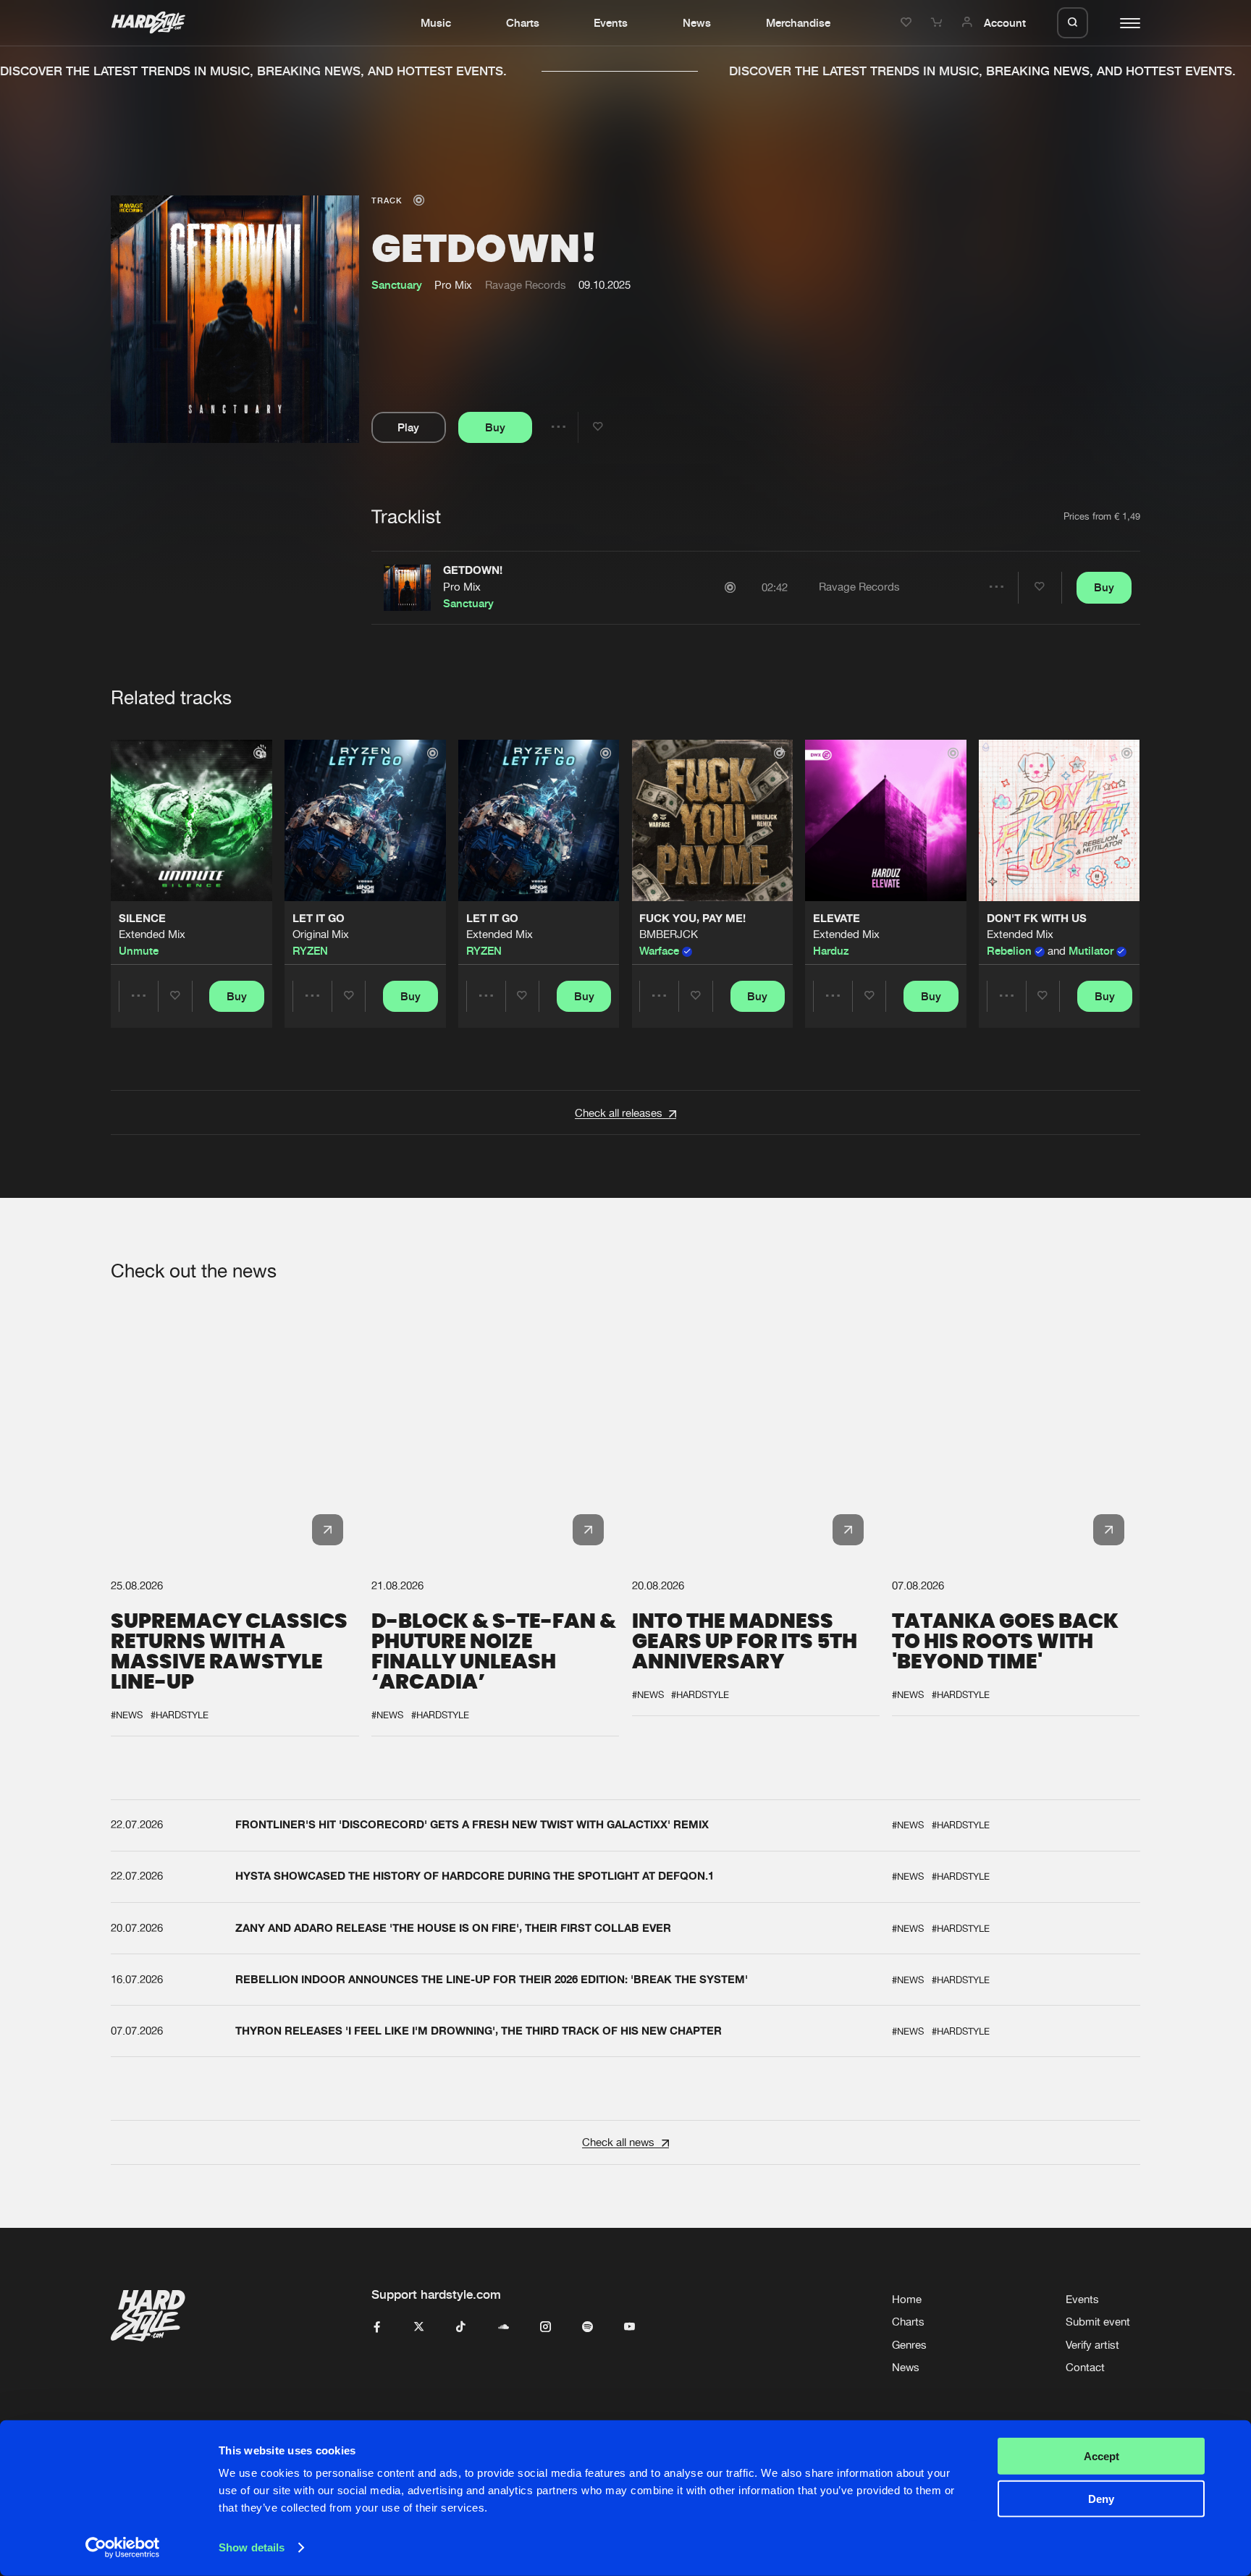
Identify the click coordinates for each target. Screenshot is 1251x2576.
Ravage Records (526, 285)
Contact (1085, 2367)
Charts (523, 22)
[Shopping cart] (938, 22)
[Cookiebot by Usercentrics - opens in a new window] (123, 2548)
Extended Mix (152, 935)
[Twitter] (419, 2327)
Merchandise (798, 22)
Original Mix (321, 935)
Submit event (1098, 2322)
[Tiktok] (461, 2327)
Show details (252, 2547)
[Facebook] (377, 2327)
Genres (909, 2345)
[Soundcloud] (504, 2327)
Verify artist (1092, 2345)
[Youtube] (629, 2327)
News (697, 22)
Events (611, 22)
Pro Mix (462, 587)
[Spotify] (587, 2327)
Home (907, 2299)
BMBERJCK (669, 935)
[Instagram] (546, 2327)
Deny (1101, 2498)
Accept (1102, 2456)
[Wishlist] (908, 22)
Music (436, 22)
